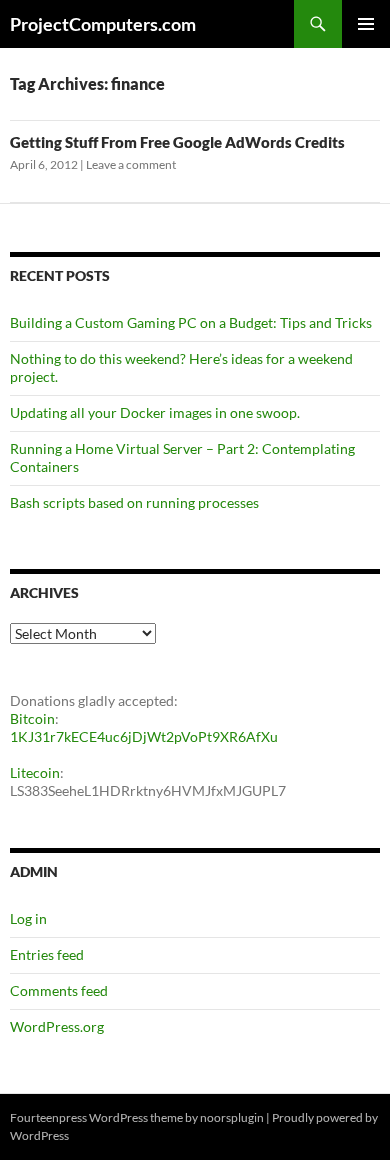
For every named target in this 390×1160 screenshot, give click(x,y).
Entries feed (47, 954)
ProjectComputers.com (103, 24)
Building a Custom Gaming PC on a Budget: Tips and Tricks (191, 322)
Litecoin (35, 772)
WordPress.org (57, 1026)
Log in (28, 918)
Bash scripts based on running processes (134, 502)
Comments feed (59, 990)
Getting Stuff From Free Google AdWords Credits (177, 142)
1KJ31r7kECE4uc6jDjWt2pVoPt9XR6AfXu (144, 736)
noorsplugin (232, 1117)
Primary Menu (366, 24)
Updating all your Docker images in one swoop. (155, 412)
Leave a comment (131, 164)
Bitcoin (32, 718)
